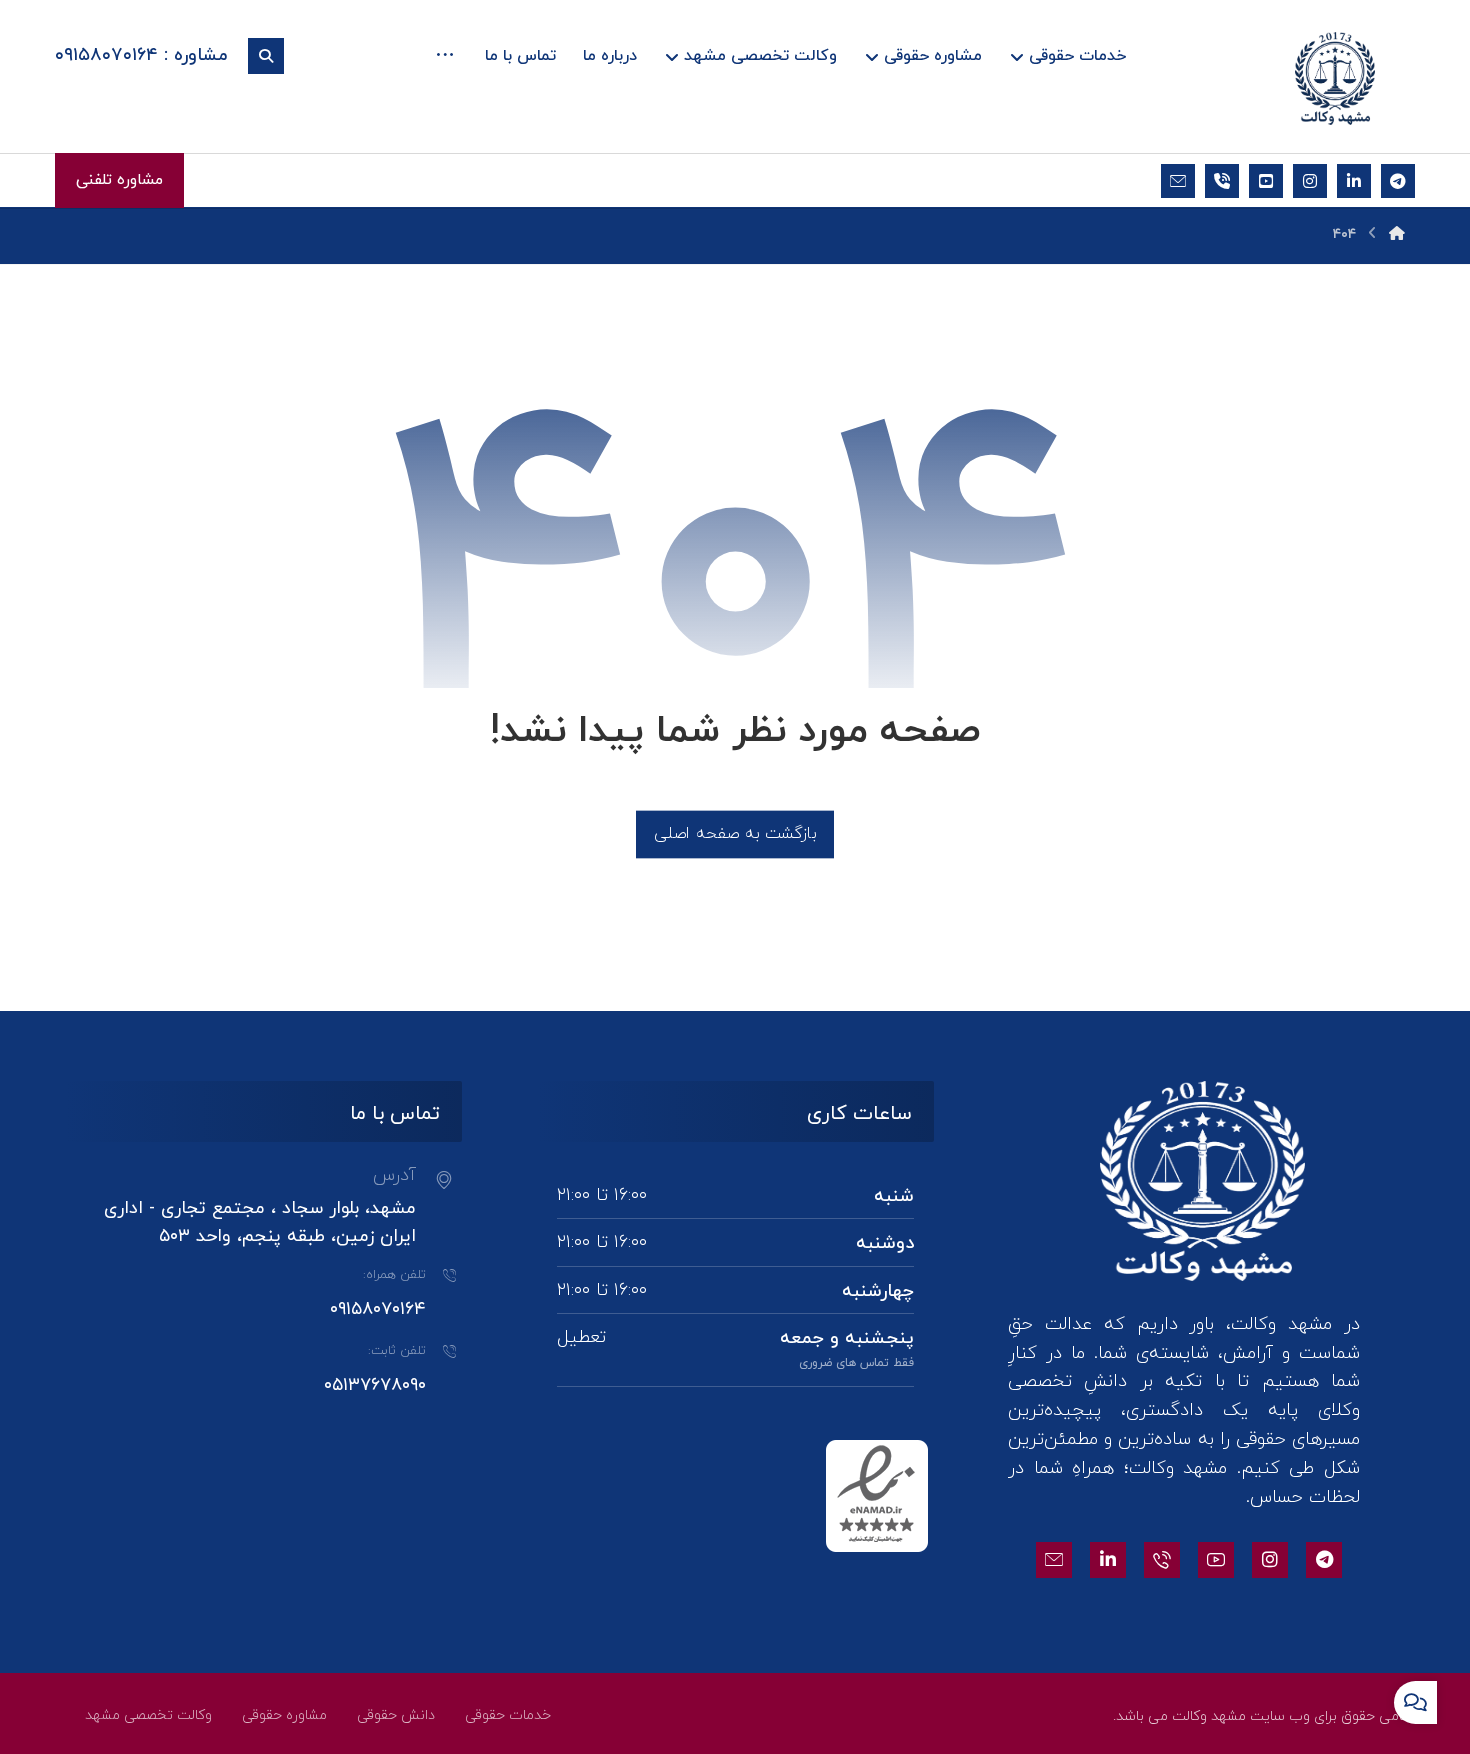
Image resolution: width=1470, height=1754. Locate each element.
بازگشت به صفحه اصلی (735, 833)
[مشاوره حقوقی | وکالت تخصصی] (1335, 78)
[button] (445, 57)
